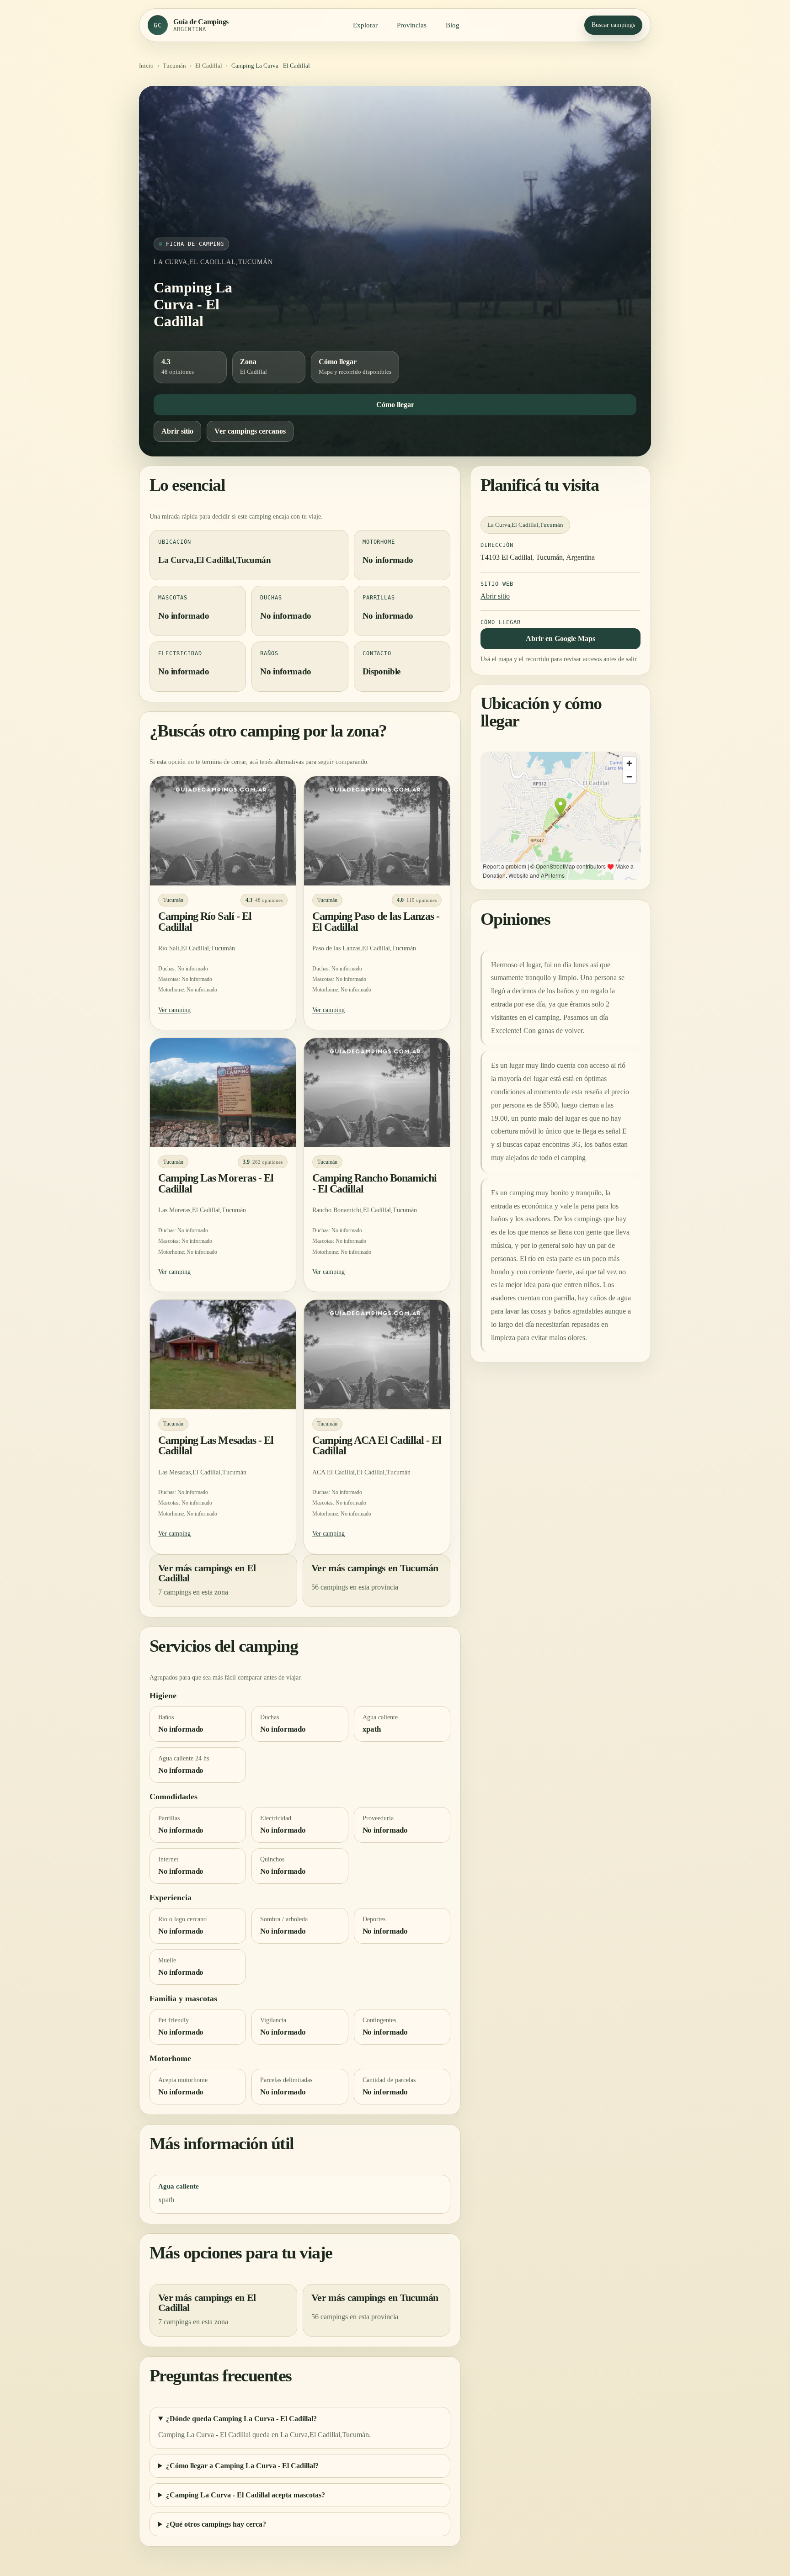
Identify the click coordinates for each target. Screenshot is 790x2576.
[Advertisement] (395, 169)
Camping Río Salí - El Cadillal (205, 922)
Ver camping (174, 1010)
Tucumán (174, 66)
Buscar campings (613, 25)
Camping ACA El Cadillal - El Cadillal (377, 1445)
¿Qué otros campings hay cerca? (216, 2524)
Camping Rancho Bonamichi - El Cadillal (374, 1183)
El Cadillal (209, 66)
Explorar (365, 25)
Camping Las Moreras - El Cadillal (216, 1183)
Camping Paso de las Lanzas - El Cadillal (376, 922)
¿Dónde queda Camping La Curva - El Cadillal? (241, 2419)
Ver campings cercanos (250, 431)
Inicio (146, 66)
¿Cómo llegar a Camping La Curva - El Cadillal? (242, 2466)
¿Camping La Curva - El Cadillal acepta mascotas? (246, 2495)
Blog (453, 25)
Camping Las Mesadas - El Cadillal (216, 1445)
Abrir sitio (177, 431)
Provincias (412, 25)
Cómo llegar (395, 405)
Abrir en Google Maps (560, 639)
